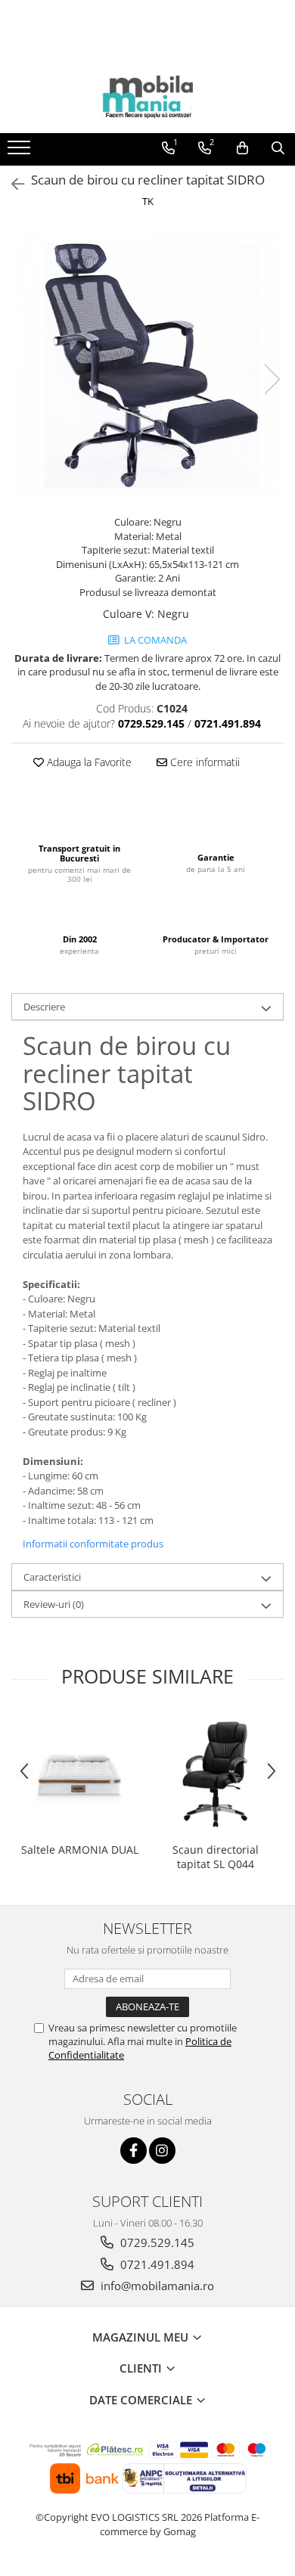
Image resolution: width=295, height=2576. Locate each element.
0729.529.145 (156, 2242)
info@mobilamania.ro (156, 2286)
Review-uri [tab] (54, 1604)
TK (148, 201)
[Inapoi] (11, 184)
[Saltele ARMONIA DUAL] (79, 1774)
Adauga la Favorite (88, 762)
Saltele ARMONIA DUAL (80, 1850)
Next (272, 379)
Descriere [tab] (44, 1007)
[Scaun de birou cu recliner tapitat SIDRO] (147, 364)
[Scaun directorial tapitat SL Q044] (216, 1774)
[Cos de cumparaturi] (242, 148)
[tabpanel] (147, 364)
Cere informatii (203, 762)
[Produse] (21, 152)
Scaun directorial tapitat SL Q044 (216, 1857)
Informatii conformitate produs (93, 1544)
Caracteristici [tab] (52, 1577)
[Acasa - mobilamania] (147, 95)
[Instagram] (162, 2151)
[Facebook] (134, 2151)
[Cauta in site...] (278, 148)
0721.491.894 (156, 2264)
